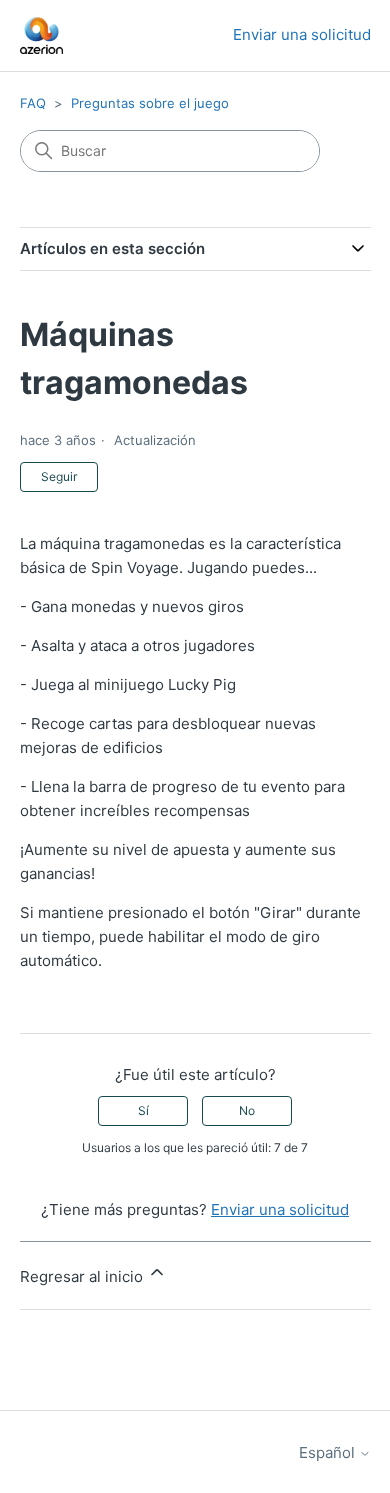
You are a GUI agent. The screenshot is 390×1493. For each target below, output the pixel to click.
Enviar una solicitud (302, 34)
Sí (143, 1110)
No (247, 1110)
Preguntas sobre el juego (150, 103)
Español (329, 1452)
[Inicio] (42, 35)
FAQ (33, 103)
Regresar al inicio (83, 1276)
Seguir (59, 476)
